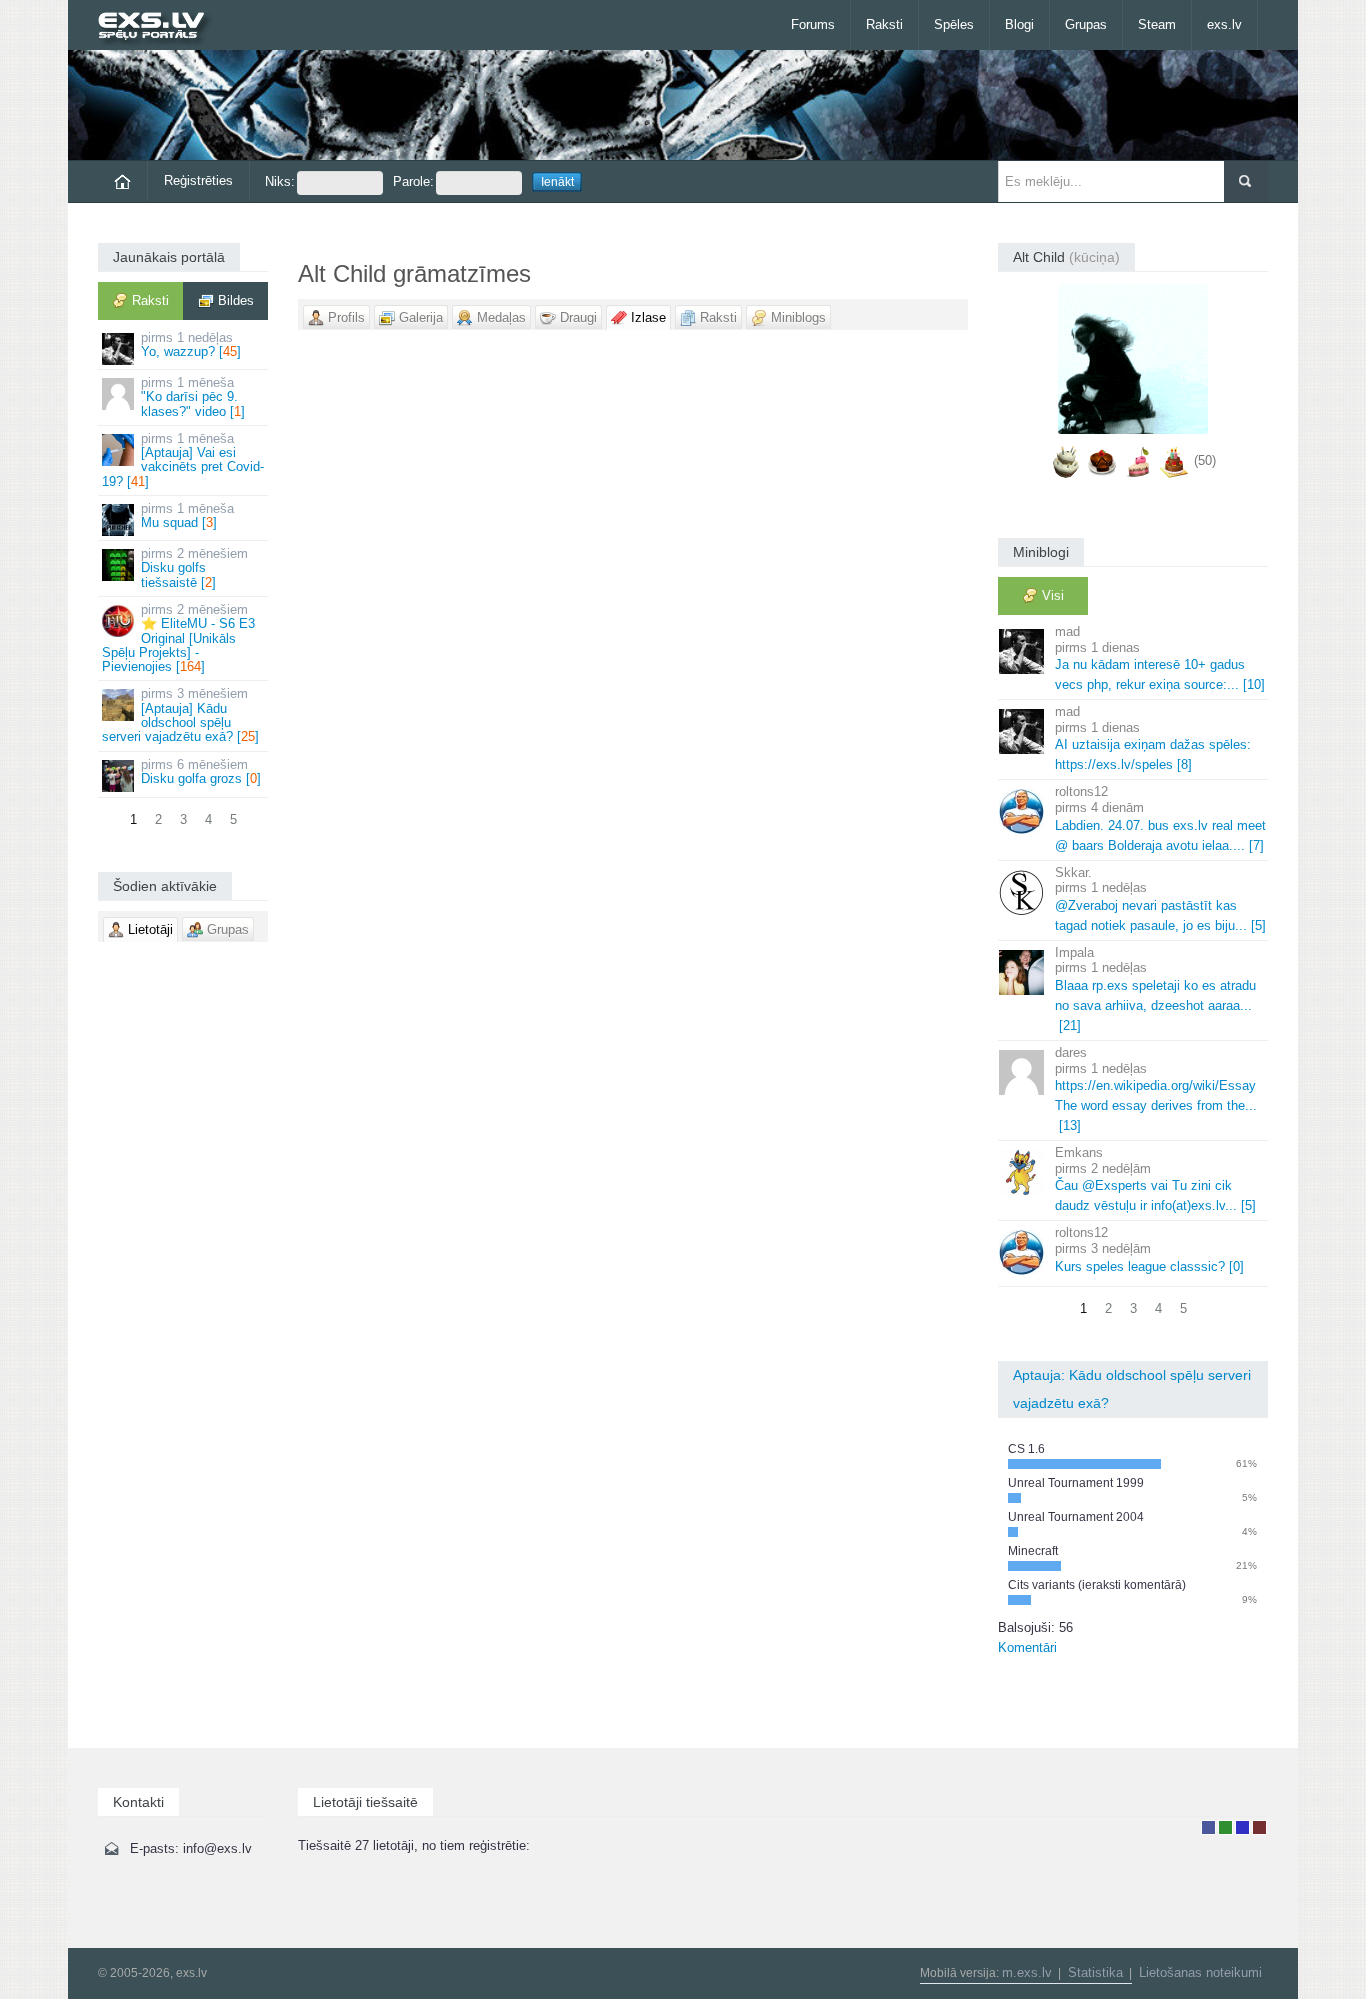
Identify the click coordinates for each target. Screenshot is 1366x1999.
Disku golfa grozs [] (201, 771)
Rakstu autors (1225, 1827)
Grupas (1086, 24)
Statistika (1095, 1972)
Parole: (413, 181)
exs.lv (1224, 24)
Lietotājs (1208, 1827)
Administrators (1259, 1827)
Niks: (280, 181)
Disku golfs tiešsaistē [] (194, 568)
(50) (1205, 460)
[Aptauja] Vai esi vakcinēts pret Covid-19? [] (183, 460)
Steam (1157, 24)
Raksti (884, 24)
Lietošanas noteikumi (1200, 1972)
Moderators (1242, 1827)
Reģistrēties (198, 180)
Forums (813, 24)
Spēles (954, 24)
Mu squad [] (187, 515)
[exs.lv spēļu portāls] (160, 27)
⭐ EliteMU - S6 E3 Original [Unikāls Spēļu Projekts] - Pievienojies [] (178, 638)
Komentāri (1027, 1647)
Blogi (1019, 24)
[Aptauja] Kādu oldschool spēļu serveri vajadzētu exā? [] (180, 715)
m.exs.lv (1027, 1972)
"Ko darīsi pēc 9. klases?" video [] (193, 397)
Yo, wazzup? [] (191, 344)
